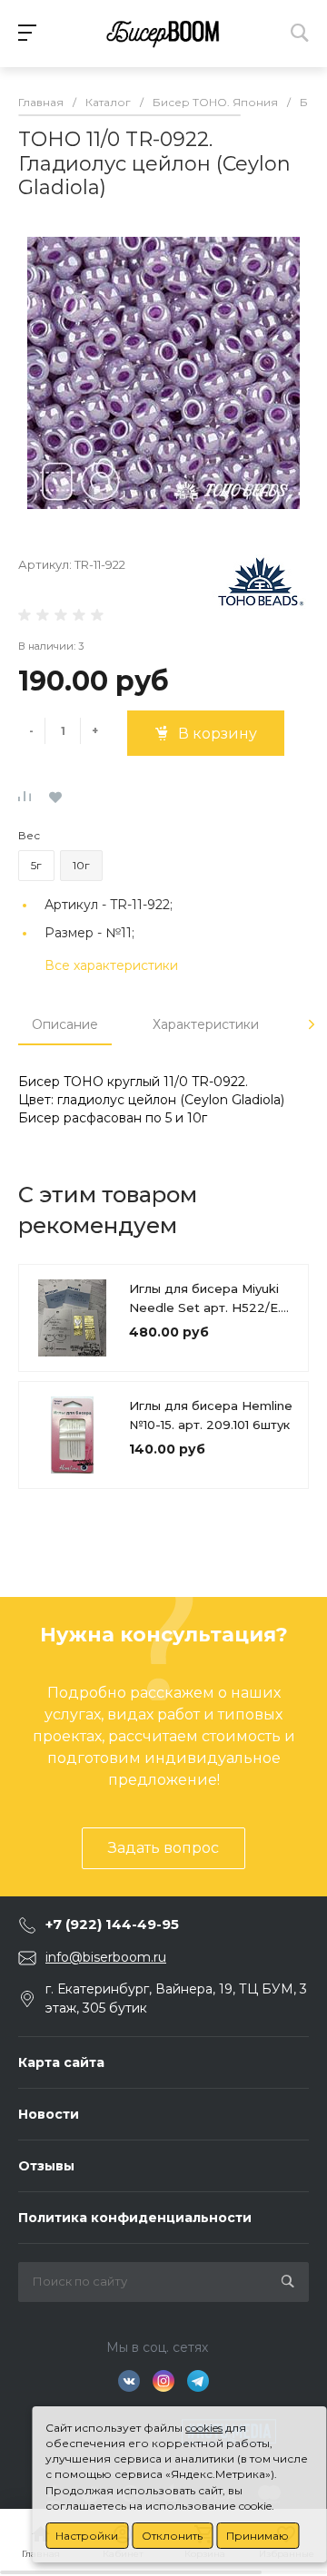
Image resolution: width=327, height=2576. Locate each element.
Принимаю (258, 2536)
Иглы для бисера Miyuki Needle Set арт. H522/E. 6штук (205, 1307)
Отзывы (46, 2166)
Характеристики (206, 1024)
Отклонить (172, 2536)
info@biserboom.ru (106, 1957)
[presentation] (312, 1024)
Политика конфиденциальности (135, 2218)
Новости (49, 2114)
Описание (65, 1024)
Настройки (87, 2536)
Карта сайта (61, 2062)
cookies (204, 2428)
